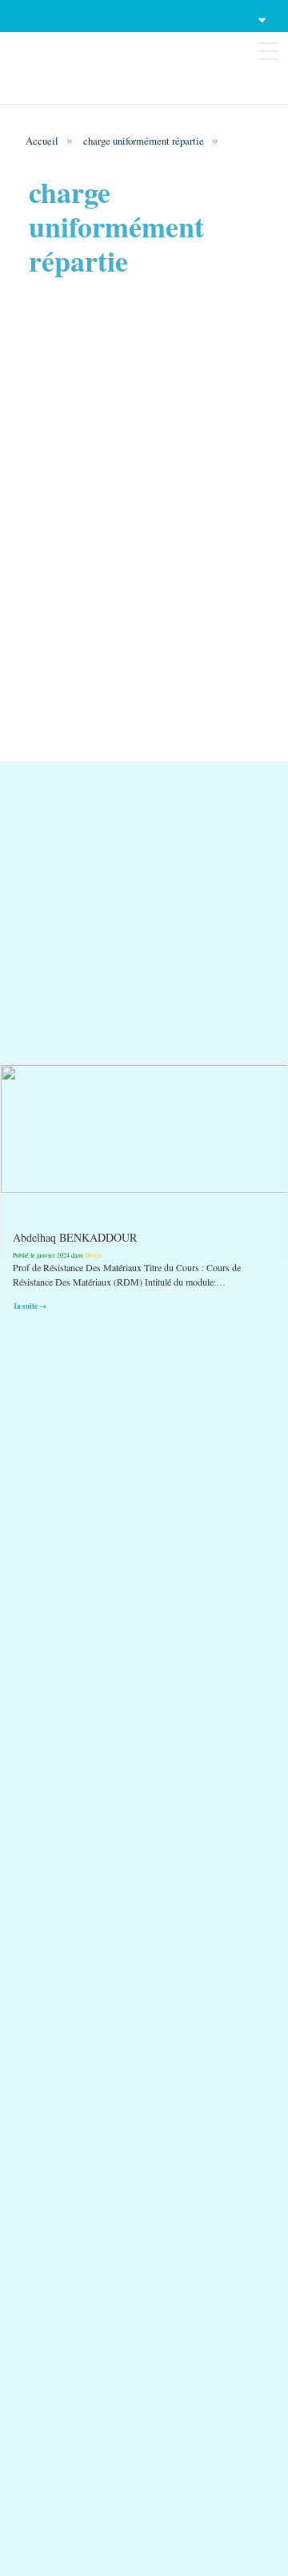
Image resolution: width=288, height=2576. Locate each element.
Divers (94, 1255)
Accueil (42, 141)
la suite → (30, 1305)
